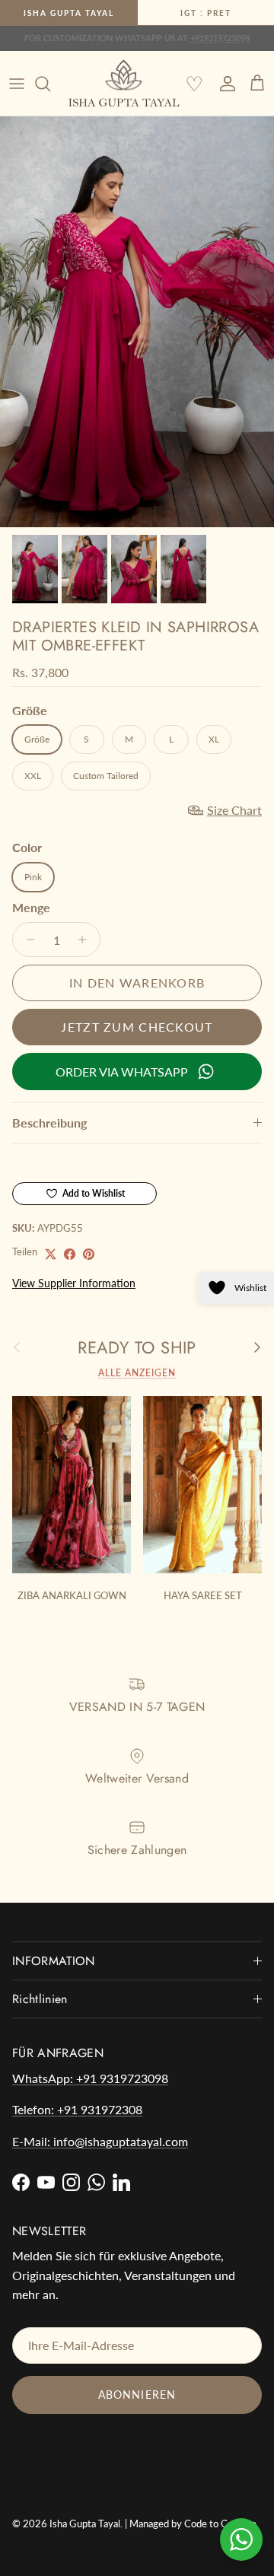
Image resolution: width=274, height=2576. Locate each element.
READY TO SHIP (137, 1347)
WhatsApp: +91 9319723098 (90, 2078)
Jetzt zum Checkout (137, 1027)
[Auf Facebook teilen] (70, 1254)
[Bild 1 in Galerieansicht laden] (137, 322)
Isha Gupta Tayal (69, 13)
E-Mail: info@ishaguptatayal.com (100, 2141)
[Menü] (17, 84)
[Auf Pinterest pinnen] (89, 1254)
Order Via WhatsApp (122, 1072)
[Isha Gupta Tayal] (124, 84)
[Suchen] (50, 84)
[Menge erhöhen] (86, 940)
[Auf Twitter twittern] (51, 1254)
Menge (31, 907)
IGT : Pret (206, 13)
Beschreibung (49, 1123)
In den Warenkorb (137, 983)
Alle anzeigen (137, 1373)
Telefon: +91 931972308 (77, 2109)
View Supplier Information (74, 1283)
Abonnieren (137, 2395)
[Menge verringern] (26, 940)
